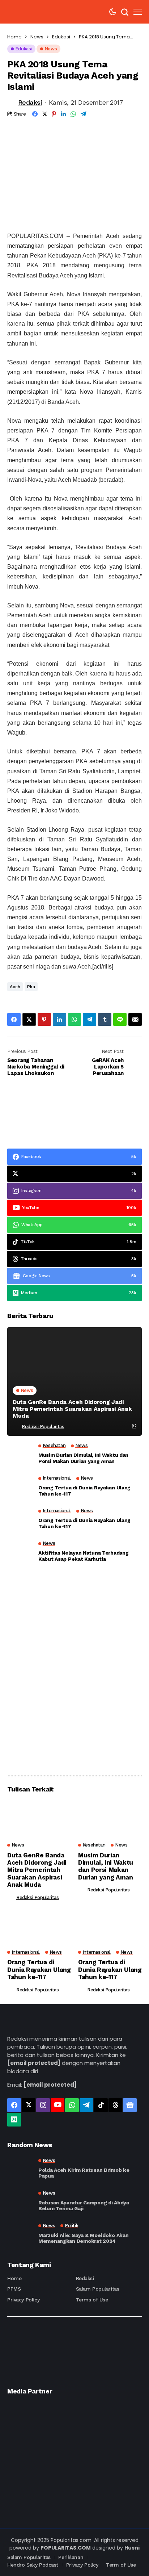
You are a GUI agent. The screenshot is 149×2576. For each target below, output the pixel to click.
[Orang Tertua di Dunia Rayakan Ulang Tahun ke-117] (20, 1488)
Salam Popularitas (98, 2289)
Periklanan (71, 2557)
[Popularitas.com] (29, 12)
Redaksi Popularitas (43, 1427)
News (37, 37)
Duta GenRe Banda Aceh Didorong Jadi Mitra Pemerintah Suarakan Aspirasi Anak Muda (72, 1409)
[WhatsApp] (72, 2105)
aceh (15, 987)
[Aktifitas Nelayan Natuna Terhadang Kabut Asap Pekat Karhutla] (20, 1553)
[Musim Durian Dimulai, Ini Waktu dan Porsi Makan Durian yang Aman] (20, 1456)
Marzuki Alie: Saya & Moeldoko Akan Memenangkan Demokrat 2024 (83, 2238)
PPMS (14, 2289)
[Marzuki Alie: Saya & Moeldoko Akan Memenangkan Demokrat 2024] (20, 2234)
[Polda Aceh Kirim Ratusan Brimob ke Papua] (20, 2169)
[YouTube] (58, 2105)
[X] (29, 2105)
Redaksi (30, 102)
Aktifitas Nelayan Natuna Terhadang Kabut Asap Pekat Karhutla (83, 1556)
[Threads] (115, 2105)
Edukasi (61, 37)
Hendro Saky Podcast (33, 2565)
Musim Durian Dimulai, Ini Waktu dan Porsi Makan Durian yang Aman (83, 1458)
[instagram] (43, 2105)
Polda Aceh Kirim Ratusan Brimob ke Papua (84, 2173)
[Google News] (130, 2105)
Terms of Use (92, 2300)
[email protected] (34, 2063)
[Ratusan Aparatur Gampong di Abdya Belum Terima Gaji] (20, 2201)
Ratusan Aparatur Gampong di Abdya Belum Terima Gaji (84, 2206)
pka (31, 987)
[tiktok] (101, 2105)
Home (14, 37)
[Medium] (14, 2120)
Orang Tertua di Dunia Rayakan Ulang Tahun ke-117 (84, 1491)
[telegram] (86, 2105)
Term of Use (121, 2565)
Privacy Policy (23, 2300)
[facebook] (14, 2105)
